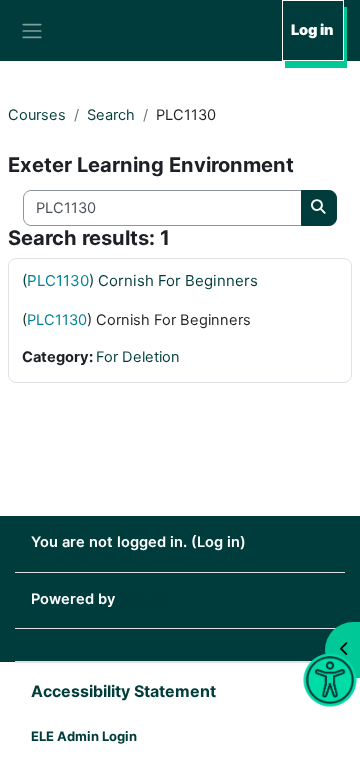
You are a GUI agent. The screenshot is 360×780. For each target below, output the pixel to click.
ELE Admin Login (84, 736)
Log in (312, 30)
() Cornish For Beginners (140, 280)
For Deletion (138, 357)
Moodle (145, 599)
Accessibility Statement (123, 691)
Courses (37, 115)
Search (111, 115)
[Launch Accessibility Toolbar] (329, 680)
